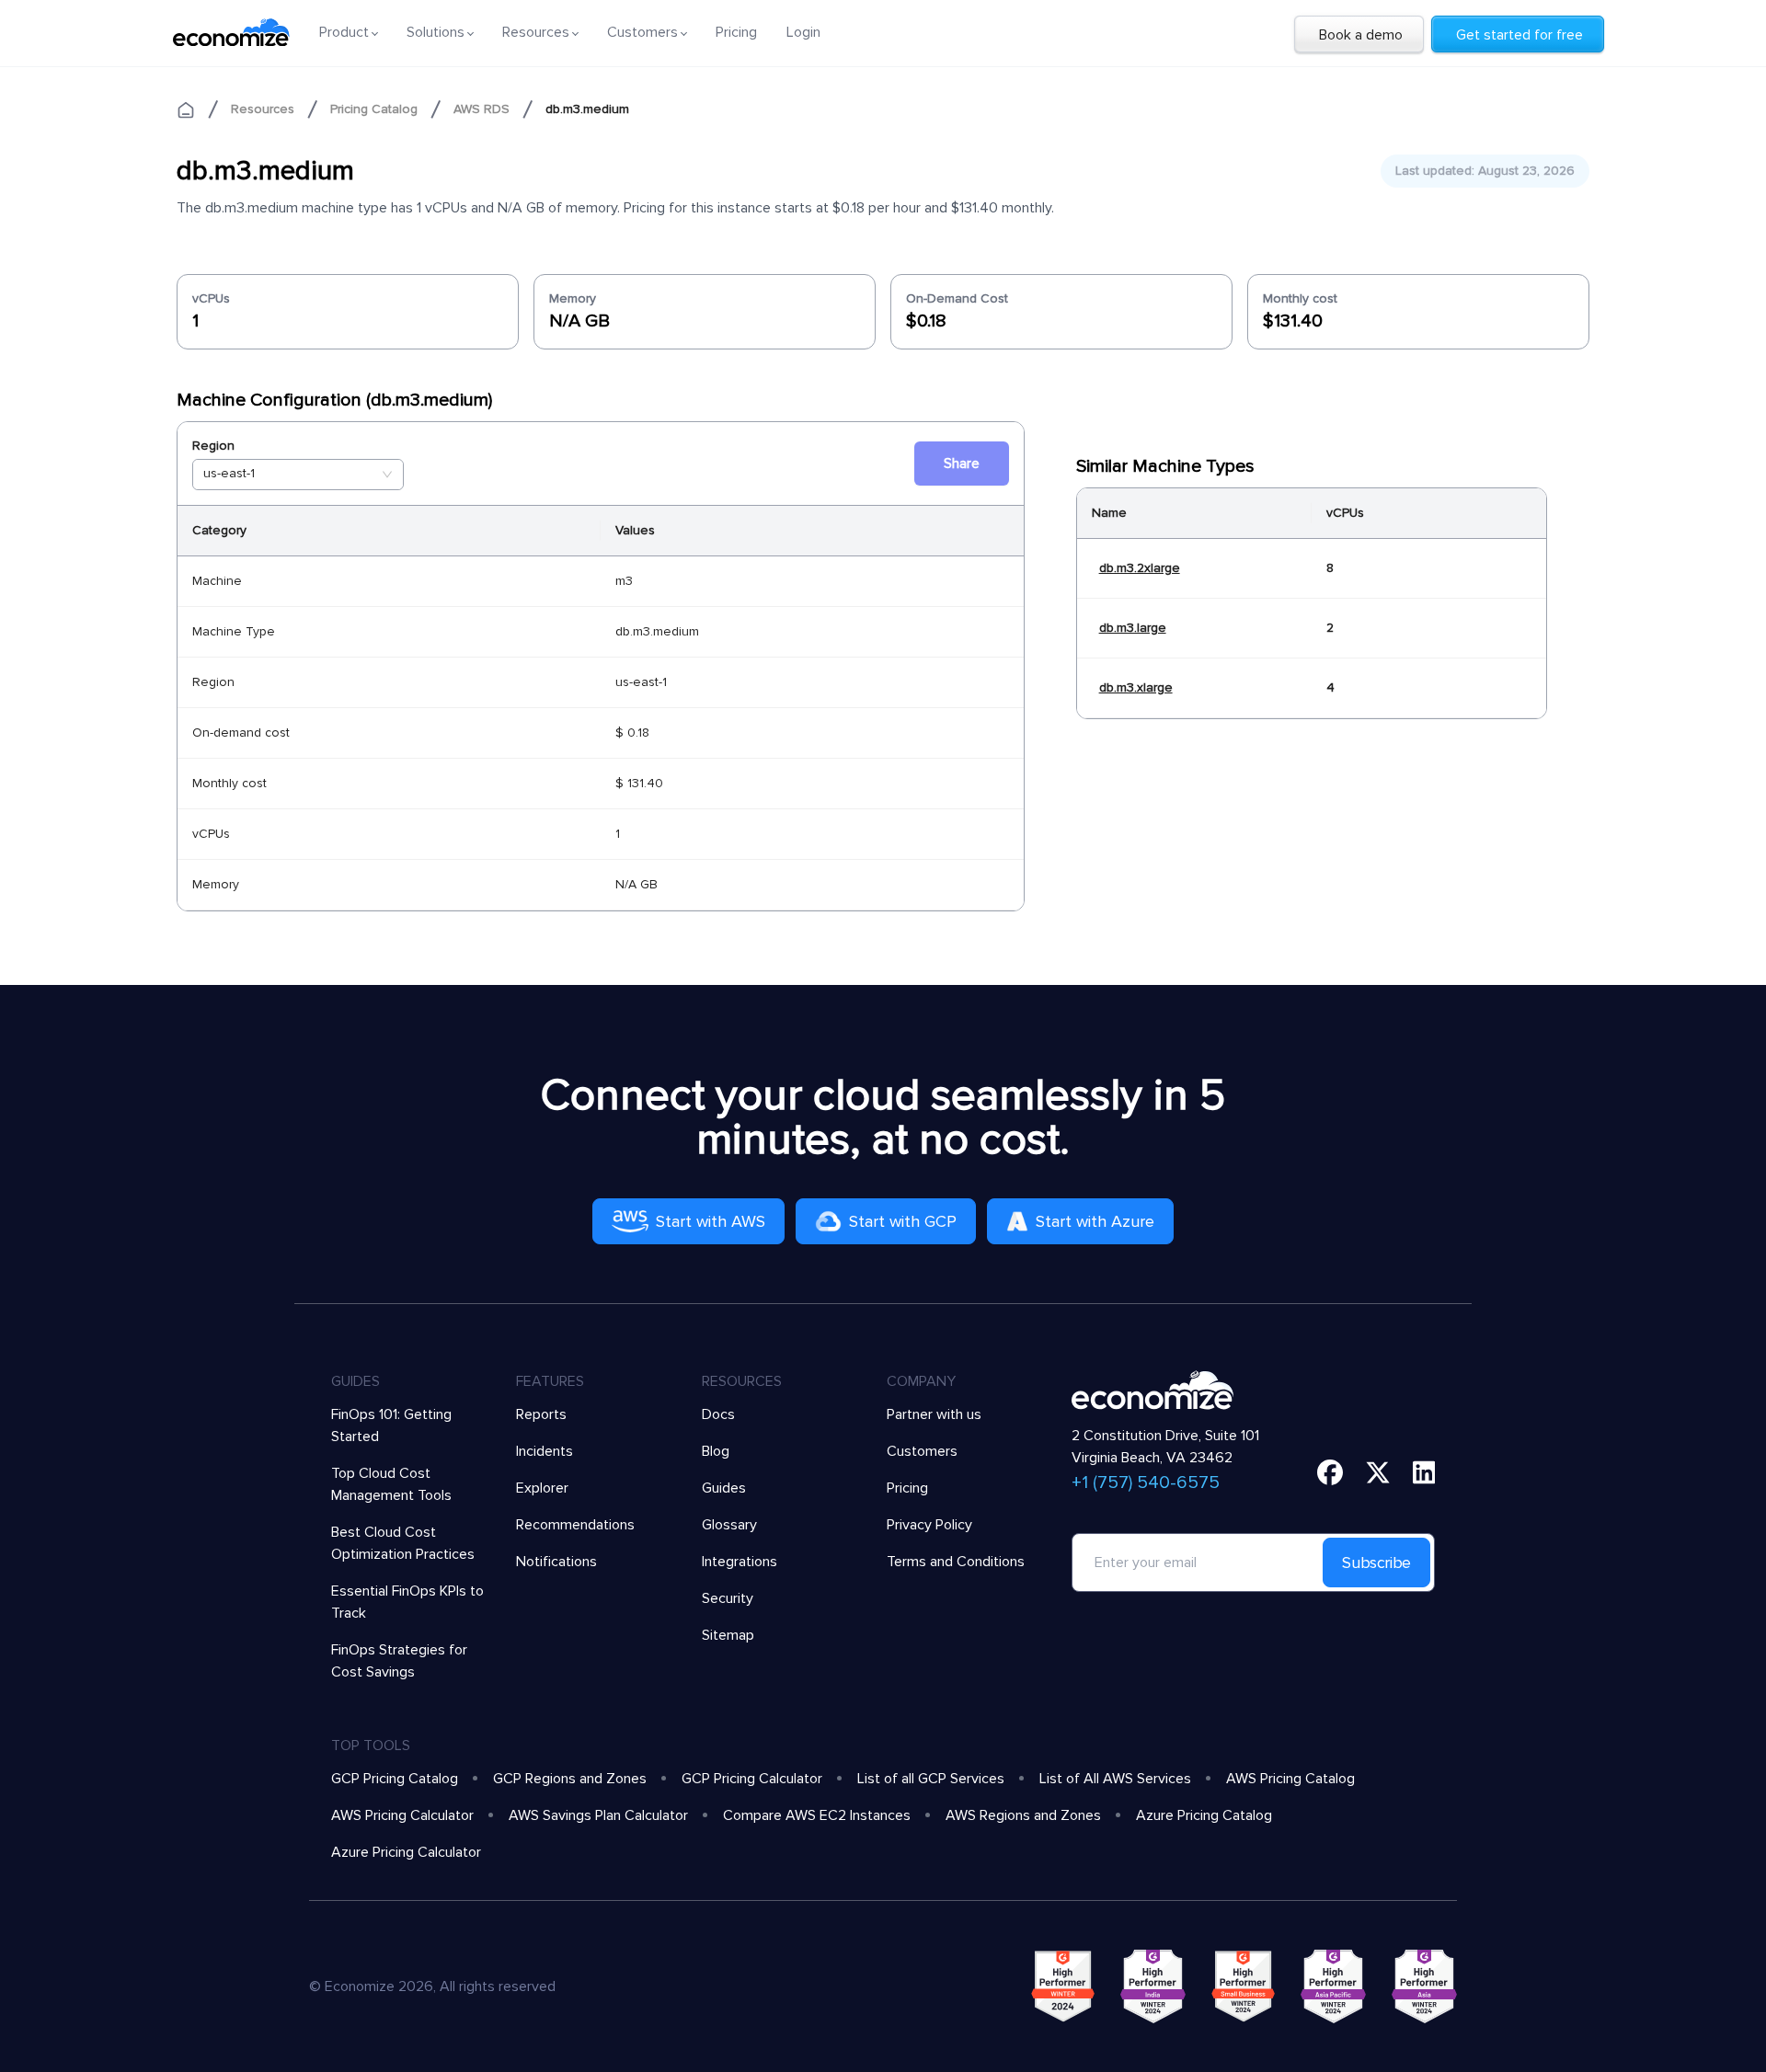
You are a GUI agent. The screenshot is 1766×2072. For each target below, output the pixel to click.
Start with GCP (903, 1221)
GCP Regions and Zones (570, 1779)
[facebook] (1330, 1472)
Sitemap (728, 1635)
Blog (716, 1451)
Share (962, 464)
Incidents (545, 1451)
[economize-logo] (231, 32)
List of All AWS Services (1115, 1779)
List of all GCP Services (931, 1779)
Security (728, 1598)
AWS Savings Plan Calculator (598, 1815)
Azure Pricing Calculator (406, 1852)
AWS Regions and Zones (1023, 1815)
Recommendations (575, 1525)
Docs (718, 1414)
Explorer (542, 1488)
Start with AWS (711, 1221)
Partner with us (934, 1414)
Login (803, 32)
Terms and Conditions (956, 1562)
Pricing (736, 32)
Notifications (556, 1562)
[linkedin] (1424, 1472)
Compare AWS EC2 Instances (817, 1815)
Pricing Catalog (374, 109)
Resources (263, 109)
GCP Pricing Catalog (395, 1779)
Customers (922, 1451)
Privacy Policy (929, 1525)
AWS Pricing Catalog (1290, 1779)
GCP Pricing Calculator (752, 1779)
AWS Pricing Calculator (402, 1815)
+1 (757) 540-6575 (1146, 1482)
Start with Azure (1095, 1221)
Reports (541, 1414)
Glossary (729, 1525)
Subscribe (1376, 1563)
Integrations (740, 1562)
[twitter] (1378, 1472)
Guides (724, 1488)
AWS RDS (482, 109)
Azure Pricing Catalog (1204, 1815)
